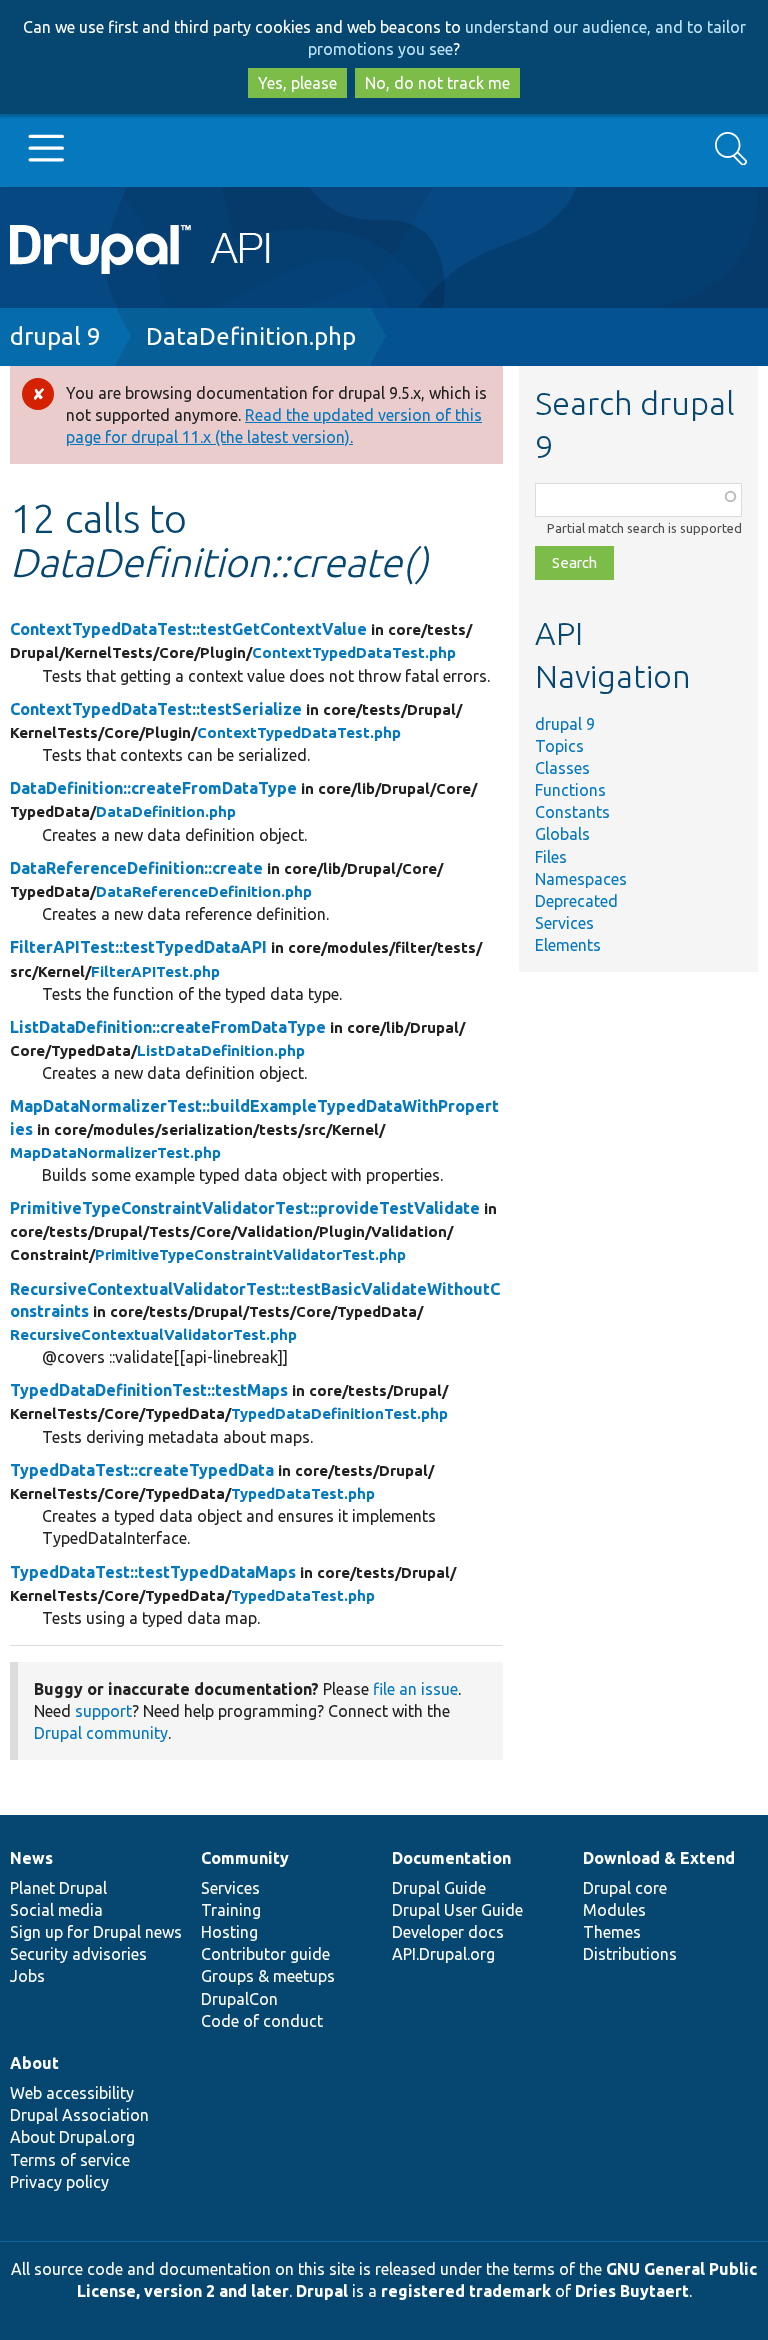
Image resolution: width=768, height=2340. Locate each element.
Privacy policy (59, 2182)
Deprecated (576, 901)
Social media (56, 1910)
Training (231, 1910)
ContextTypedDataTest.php (354, 652)
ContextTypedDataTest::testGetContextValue (188, 629)
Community (245, 1858)
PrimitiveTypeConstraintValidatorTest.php (250, 1254)
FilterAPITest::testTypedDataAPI (138, 947)
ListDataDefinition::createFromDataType (168, 1027)
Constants (572, 812)
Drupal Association (79, 2115)
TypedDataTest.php (303, 1493)
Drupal (322, 2291)
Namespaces (581, 879)
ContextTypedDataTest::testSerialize (156, 709)
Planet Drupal (58, 1888)
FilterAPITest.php (155, 971)
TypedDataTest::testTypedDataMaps (153, 1572)
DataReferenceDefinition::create (136, 868)
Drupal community (101, 1733)
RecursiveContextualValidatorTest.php (153, 1334)
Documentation (451, 1858)
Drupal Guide (439, 1888)
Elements (568, 945)
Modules (614, 1910)
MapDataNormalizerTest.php (115, 1152)
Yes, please (297, 83)
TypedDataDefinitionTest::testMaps (149, 1390)
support (103, 1711)
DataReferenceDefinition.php (204, 891)
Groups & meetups (268, 1976)
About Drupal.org (72, 2137)
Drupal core (625, 1888)
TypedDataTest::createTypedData (142, 1470)
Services (564, 923)
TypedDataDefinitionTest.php (339, 1413)
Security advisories (78, 1954)
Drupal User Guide (457, 1910)
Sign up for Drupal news (96, 1932)
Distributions (630, 1954)
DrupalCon (239, 1999)
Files (551, 857)
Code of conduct (262, 2021)
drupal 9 (55, 336)
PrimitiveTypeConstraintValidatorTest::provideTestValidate (245, 1208)
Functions (570, 790)
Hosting (229, 1932)
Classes (562, 768)
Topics (559, 746)
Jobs (27, 1976)
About (34, 2063)
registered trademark (466, 2291)
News (31, 1858)
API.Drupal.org (443, 1954)
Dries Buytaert (632, 2291)
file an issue (415, 1689)
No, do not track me (437, 83)
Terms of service (70, 2160)
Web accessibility (72, 2093)
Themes (612, 1932)
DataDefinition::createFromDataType (153, 788)
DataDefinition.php (251, 336)
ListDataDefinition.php (221, 1050)
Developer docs (448, 1932)
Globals (562, 834)
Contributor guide (265, 1954)
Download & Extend (659, 1858)
